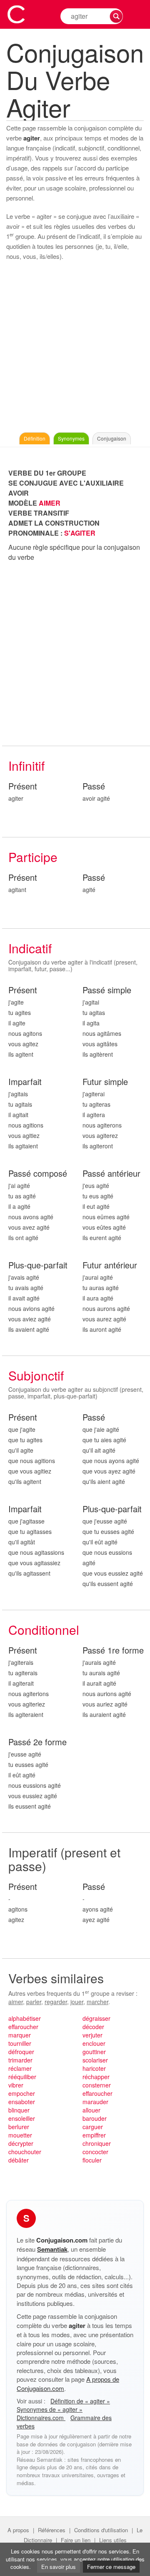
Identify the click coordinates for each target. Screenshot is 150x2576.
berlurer (19, 2127)
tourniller (20, 2043)
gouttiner (94, 2052)
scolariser (95, 2060)
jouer (77, 2002)
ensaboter (22, 2102)
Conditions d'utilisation (101, 2530)
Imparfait (25, 1082)
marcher (97, 2002)
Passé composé (38, 1174)
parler (34, 2002)
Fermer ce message (111, 2567)
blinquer (19, 2110)
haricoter (94, 2068)
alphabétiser (25, 2018)
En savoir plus (59, 2567)
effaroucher (23, 2027)
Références (52, 2530)
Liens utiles (113, 2540)
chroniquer (97, 2143)
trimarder (20, 2060)
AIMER (50, 503)
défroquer (21, 2052)
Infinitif (26, 766)
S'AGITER (80, 533)
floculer (92, 2160)
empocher (22, 2093)
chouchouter (25, 2152)
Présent (23, 786)
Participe (33, 857)
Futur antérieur (110, 1265)
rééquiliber (22, 2077)
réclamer (20, 2068)
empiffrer (94, 2135)
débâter (19, 2160)
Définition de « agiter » (80, 2401)
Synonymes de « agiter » (50, 2409)
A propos (18, 2530)
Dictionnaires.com (41, 2418)
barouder (95, 2118)
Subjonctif (36, 1375)
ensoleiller (22, 2118)
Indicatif (30, 948)
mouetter (20, 2135)
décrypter (21, 2143)
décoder (93, 2027)
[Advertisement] (75, 349)
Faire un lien (76, 2540)
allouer (91, 2110)
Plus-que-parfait (38, 1265)
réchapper (96, 2077)
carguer (93, 2127)
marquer (20, 2035)
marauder (95, 2102)
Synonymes (71, 438)
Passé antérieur (111, 1174)
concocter (95, 2152)
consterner (97, 2085)
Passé (94, 786)
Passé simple (107, 990)
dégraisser (96, 2018)
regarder (56, 2002)
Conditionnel (44, 1630)
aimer (16, 2002)
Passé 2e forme (37, 1742)
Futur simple (105, 1082)
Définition (35, 438)
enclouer (94, 2043)
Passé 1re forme (113, 1650)
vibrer (16, 2085)
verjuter (92, 2035)
